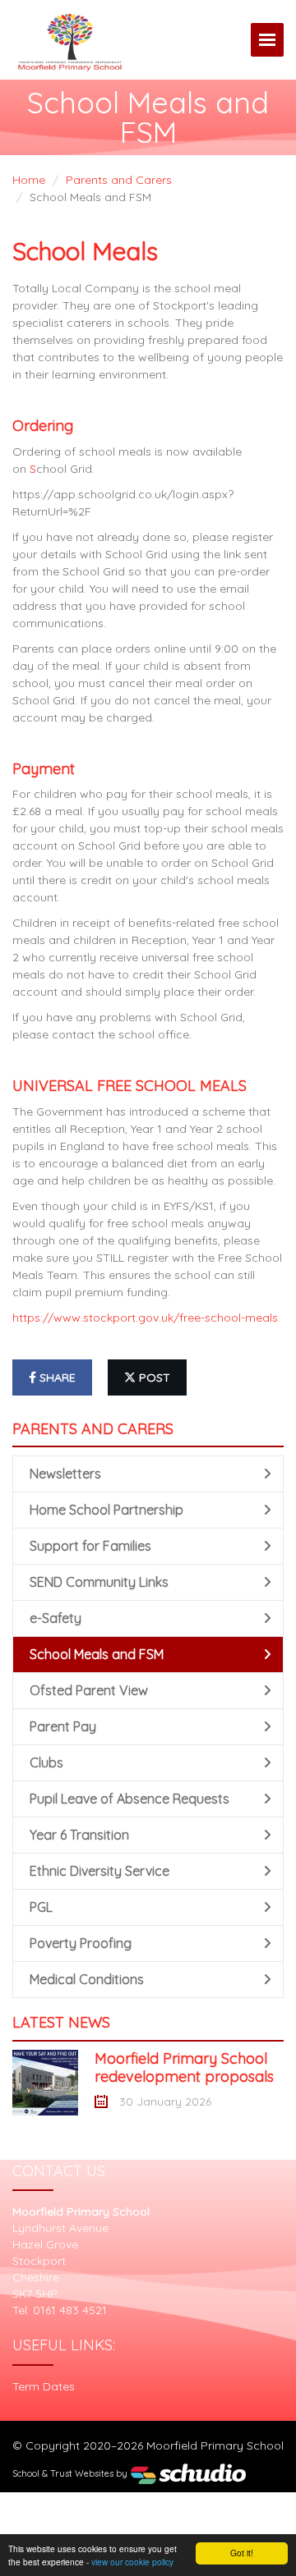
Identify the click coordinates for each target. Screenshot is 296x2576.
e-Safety (55, 1618)
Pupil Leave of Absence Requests (129, 1799)
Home (29, 180)
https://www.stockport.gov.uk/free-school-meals (145, 1318)
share (56, 1377)
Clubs (46, 1762)
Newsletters (65, 1474)
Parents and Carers (119, 180)
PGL (41, 1907)
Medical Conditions (87, 1979)
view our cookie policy (132, 2562)
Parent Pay (63, 1726)
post (153, 1377)
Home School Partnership (106, 1510)
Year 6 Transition (79, 1835)
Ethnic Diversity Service (99, 1871)
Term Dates (44, 2386)
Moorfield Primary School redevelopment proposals (184, 2067)
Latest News (61, 2022)
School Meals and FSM (97, 1654)
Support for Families (90, 1546)
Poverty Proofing (81, 1943)
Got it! (242, 2553)
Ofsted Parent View (89, 1690)
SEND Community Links (99, 1582)
